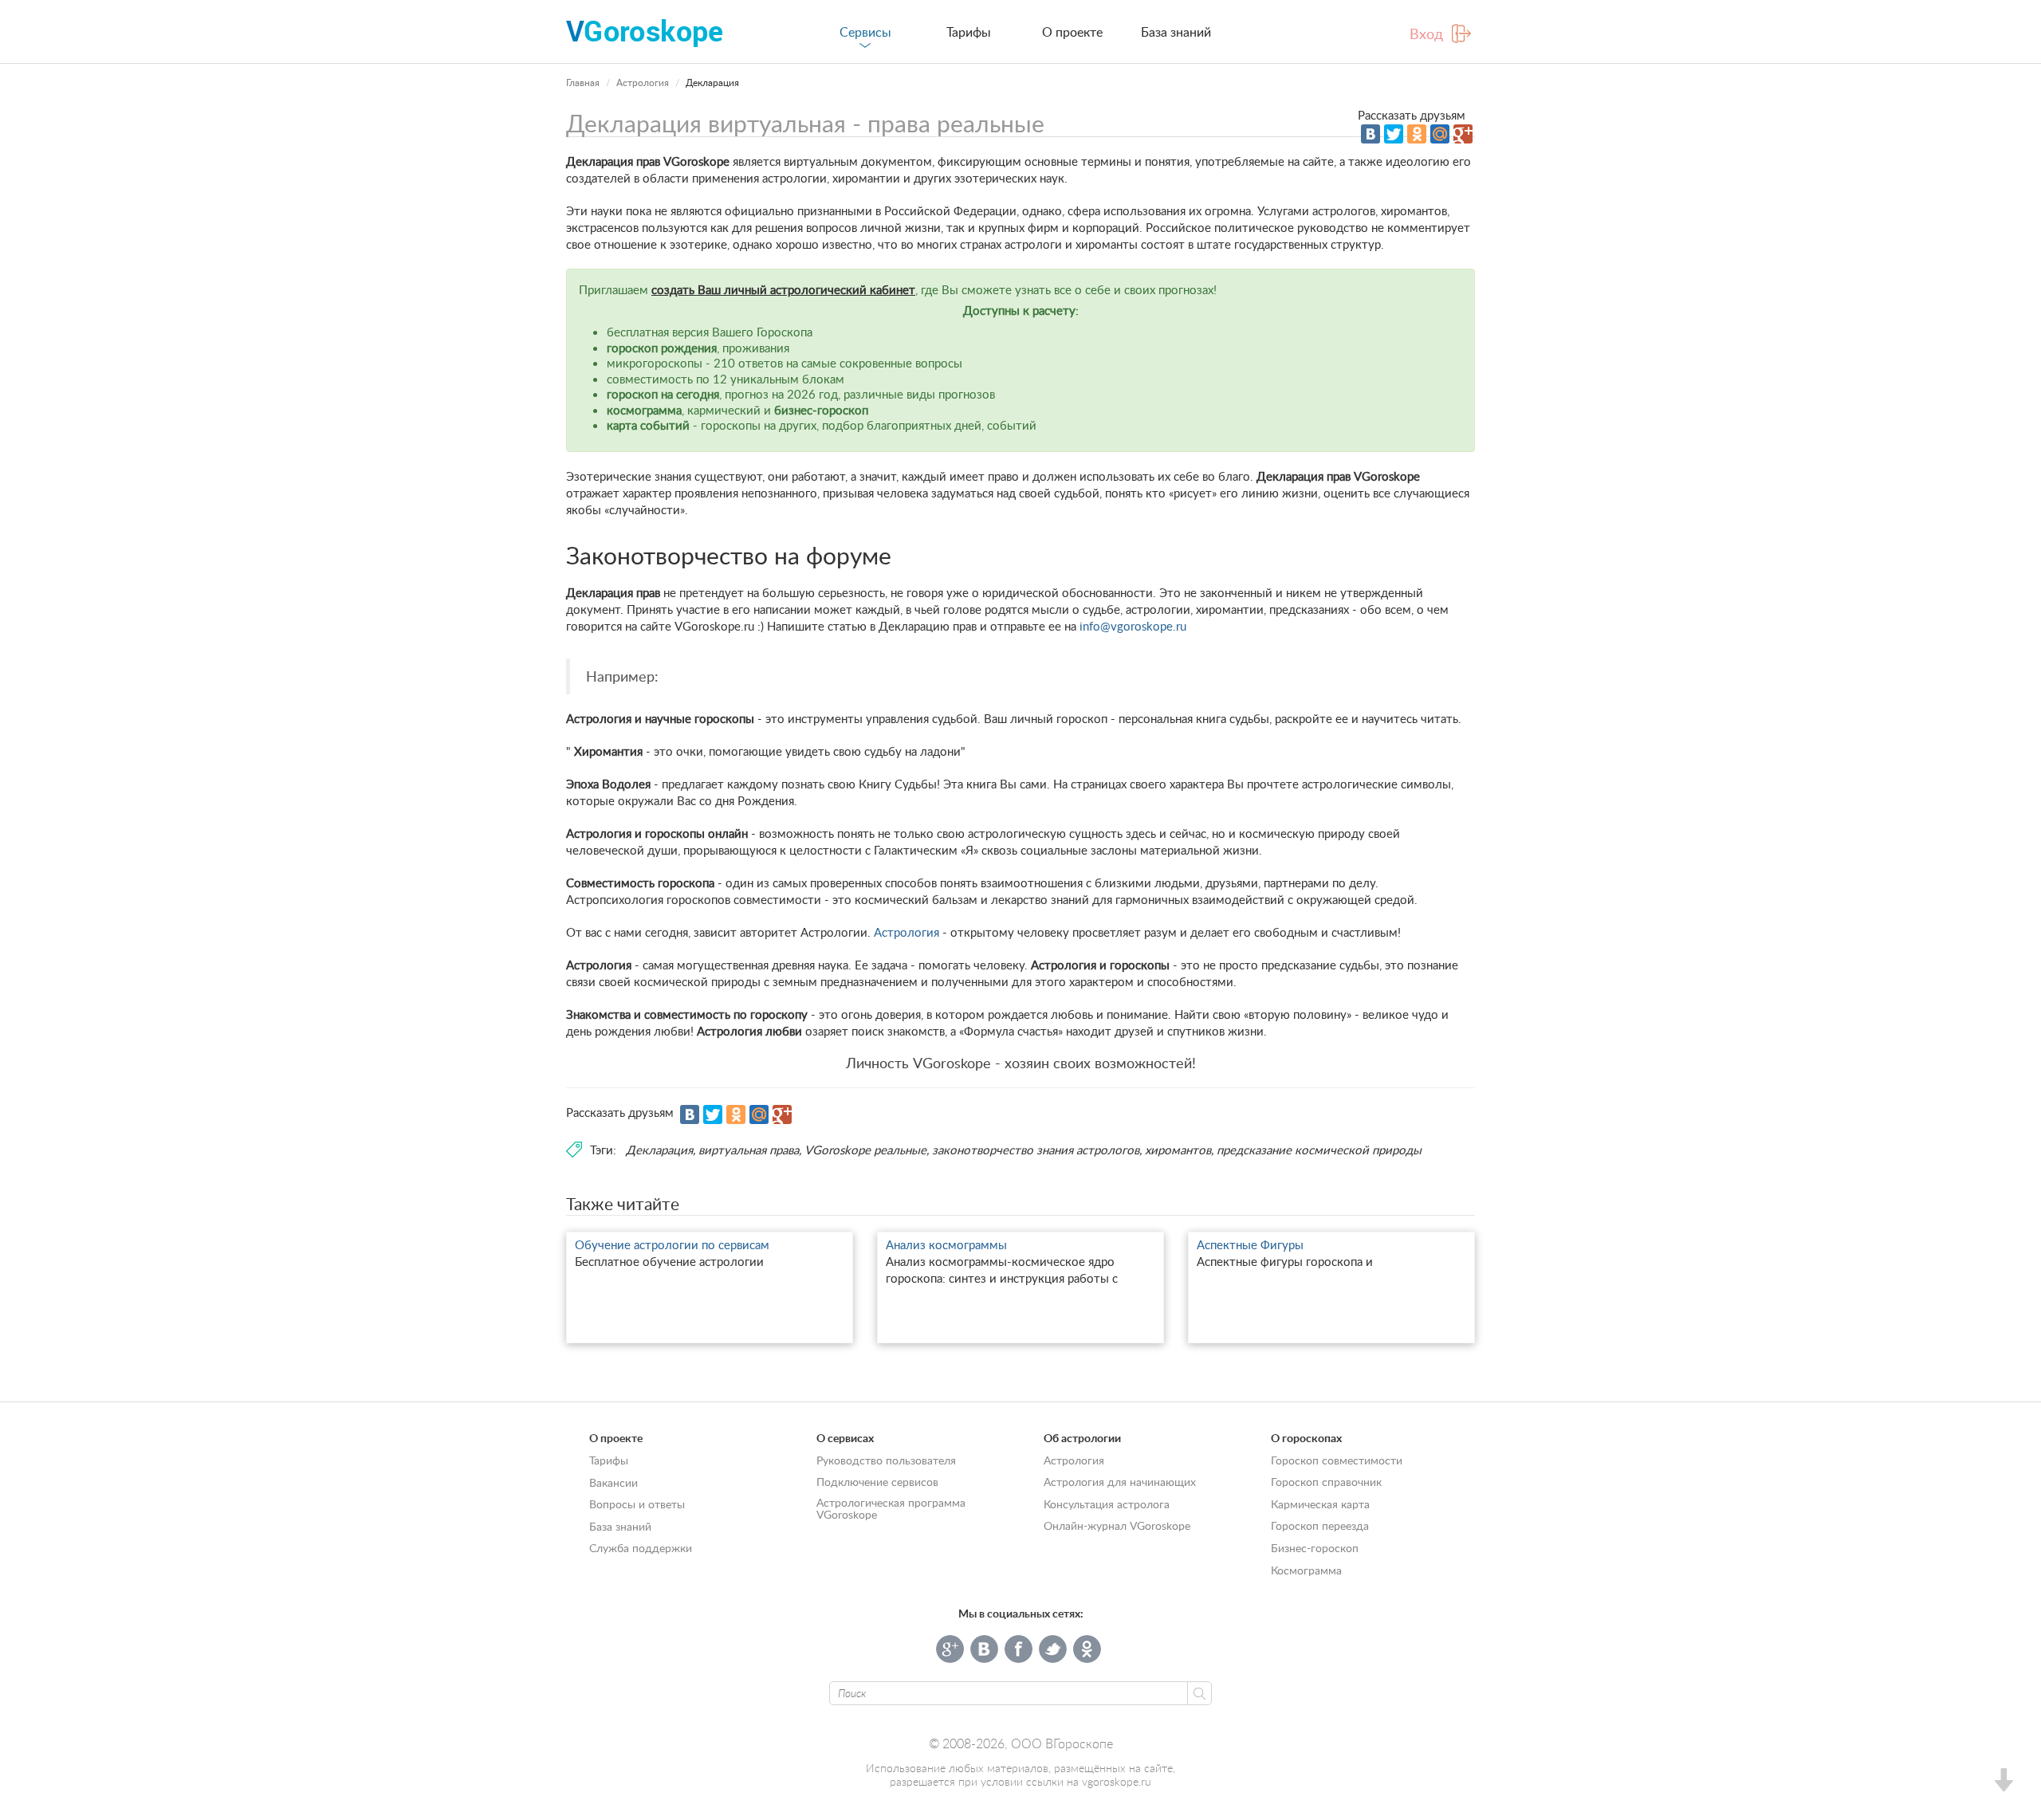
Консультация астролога (1107, 1504)
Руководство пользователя (886, 1460)
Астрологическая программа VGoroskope (891, 1508)
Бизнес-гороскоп (1315, 1548)
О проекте (1072, 32)
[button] (2003, 1782)
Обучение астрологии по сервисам (672, 1244)
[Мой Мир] (1440, 134)
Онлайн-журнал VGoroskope (1117, 1525)
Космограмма (1306, 1570)
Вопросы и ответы (637, 1504)
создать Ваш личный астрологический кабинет (783, 289)
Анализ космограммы (946, 1244)
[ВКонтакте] (1370, 134)
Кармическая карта (1320, 1504)
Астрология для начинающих (1120, 1482)
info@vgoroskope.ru (1133, 626)
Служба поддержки (641, 1548)
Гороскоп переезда (1320, 1525)
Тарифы (969, 32)
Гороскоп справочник (1326, 1482)
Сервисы (865, 32)
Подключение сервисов (877, 1482)
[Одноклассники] (1417, 134)
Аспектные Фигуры (1250, 1244)
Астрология (643, 83)
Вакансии (613, 1482)
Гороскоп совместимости (1337, 1460)
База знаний (1176, 32)
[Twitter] (1394, 134)
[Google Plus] (1463, 134)
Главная (583, 83)
